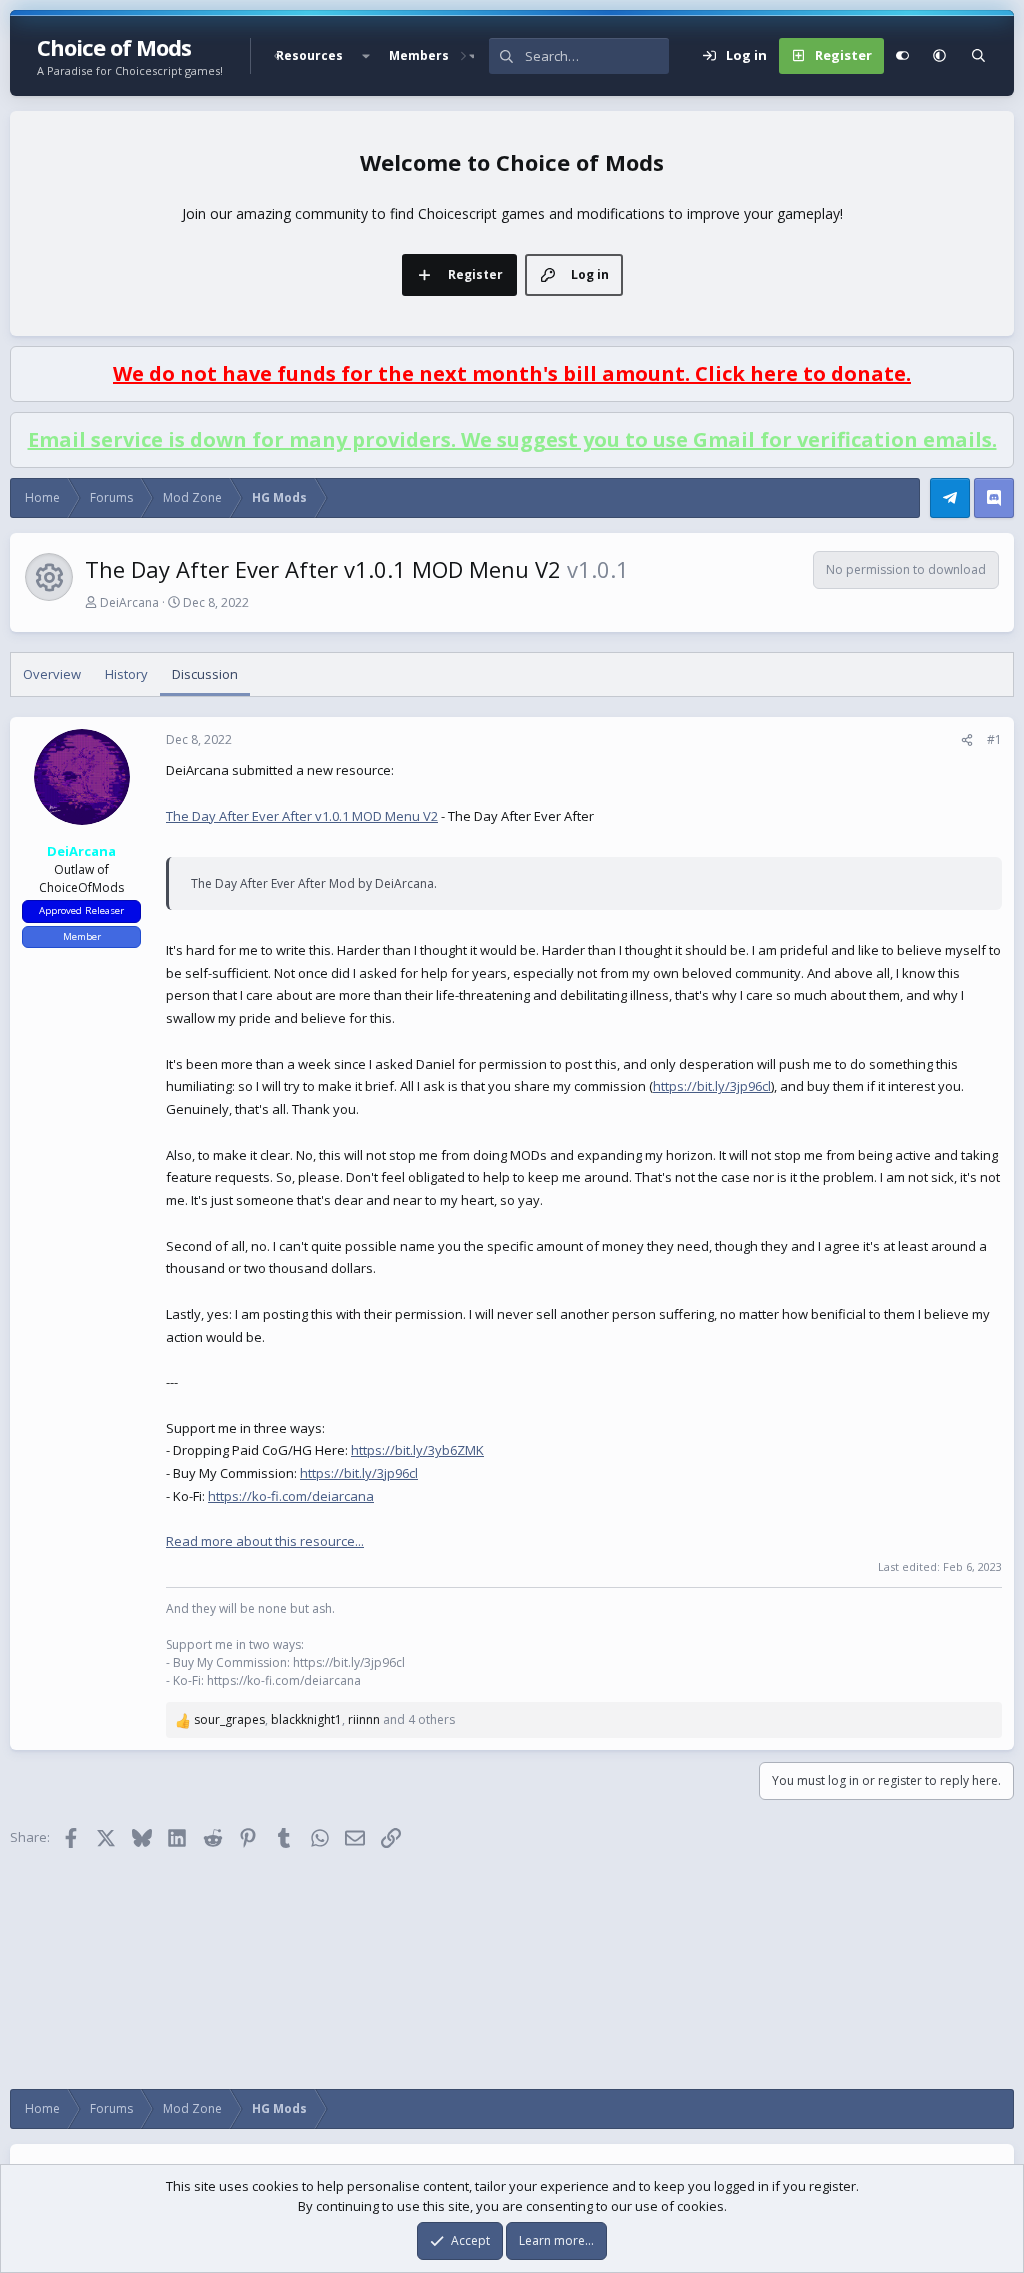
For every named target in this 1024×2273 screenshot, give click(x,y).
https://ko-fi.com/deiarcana (291, 1496)
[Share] (967, 740)
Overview (52, 674)
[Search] (978, 56)
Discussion (205, 674)
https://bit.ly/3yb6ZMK (417, 1450)
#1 (994, 739)
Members (419, 55)
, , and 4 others (324, 1719)
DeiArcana (129, 602)
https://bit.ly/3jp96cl (712, 1086)
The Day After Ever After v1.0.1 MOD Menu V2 (302, 816)
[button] (366, 56)
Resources (309, 55)
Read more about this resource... (265, 1541)
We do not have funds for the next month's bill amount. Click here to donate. (512, 373)
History (126, 674)
